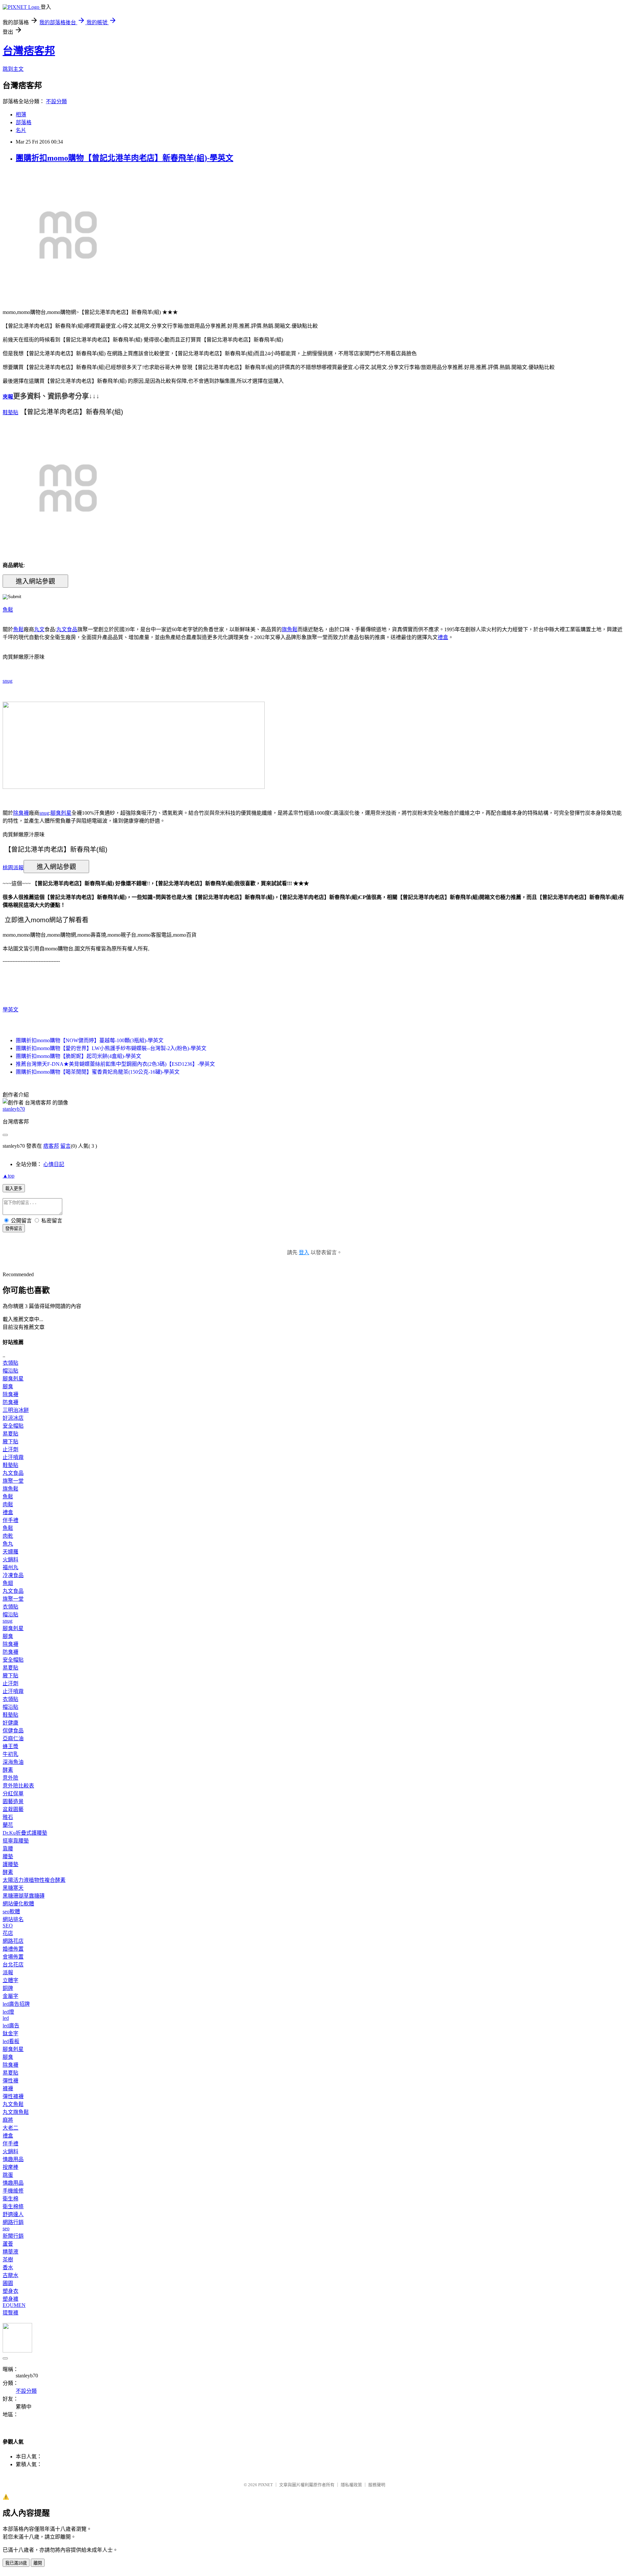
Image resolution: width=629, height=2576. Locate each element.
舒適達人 (13, 2214)
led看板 (11, 2041)
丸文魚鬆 (13, 2104)
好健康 (10, 1723)
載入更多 (14, 1189)
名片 (21, 130)
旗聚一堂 (13, 1481)
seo (6, 2228)
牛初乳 (10, 1754)
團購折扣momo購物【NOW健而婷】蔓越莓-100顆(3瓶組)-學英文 (90, 1040)
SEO (8, 1926)
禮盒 (443, 637)
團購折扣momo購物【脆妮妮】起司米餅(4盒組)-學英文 (78, 1056)
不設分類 (56, 101)
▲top (9, 1176)
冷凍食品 (13, 1575)
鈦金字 (10, 2033)
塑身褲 (10, 2299)
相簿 (21, 115)
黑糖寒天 (13, 1888)
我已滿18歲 (16, 2563)
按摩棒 (10, 2167)
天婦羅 (10, 1552)
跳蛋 (8, 2175)
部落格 (24, 122)
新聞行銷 (13, 2236)
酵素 (8, 1770)
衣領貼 (10, 1363)
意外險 (10, 1778)
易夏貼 (10, 1434)
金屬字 (10, 1996)
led (6, 2018)
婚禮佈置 (13, 1949)
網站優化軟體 (18, 1904)
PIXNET (266, 2485)
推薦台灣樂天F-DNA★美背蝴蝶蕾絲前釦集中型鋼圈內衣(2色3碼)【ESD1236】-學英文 (115, 1064)
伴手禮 (10, 1520)
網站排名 (13, 1919)
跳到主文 (13, 69)
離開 (38, 2563)
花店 (8, 1933)
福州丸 (10, 1567)
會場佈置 (13, 1957)
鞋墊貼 (10, 412)
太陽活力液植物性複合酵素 (34, 1880)
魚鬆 (8, 610)
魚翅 (8, 1583)
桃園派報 (13, 867)
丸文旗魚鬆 (16, 2112)
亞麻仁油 (13, 1738)
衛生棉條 (13, 2206)
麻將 (8, 2120)
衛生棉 (10, 2199)
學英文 (10, 1010)
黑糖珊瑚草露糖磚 (24, 1896)
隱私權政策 (351, 2485)
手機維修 (13, 2191)
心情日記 (54, 1164)
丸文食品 (67, 629)
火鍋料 (10, 1560)
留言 (66, 1146)
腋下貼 (10, 1442)
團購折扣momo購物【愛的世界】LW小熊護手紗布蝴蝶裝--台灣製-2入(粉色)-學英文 (111, 1048)
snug (8, 681)
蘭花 (8, 1825)
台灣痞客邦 (29, 51)
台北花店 (13, 1965)
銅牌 (8, 1988)
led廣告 (11, 2026)
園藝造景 (13, 1801)
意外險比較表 (18, 1786)
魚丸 (8, 1544)
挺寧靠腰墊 (16, 1841)
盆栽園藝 (13, 1809)
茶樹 (8, 2260)
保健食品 (13, 1731)
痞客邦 (51, 1146)
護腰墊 (10, 1864)
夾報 (8, 397)
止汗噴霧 (13, 1457)
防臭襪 (10, 1402)
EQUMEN (14, 2305)
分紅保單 (13, 1794)
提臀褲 (10, 2313)
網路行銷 (13, 2222)
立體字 (10, 1980)
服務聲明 (377, 2485)
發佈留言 (14, 1229)
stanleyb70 (14, 1109)
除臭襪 (21, 813)
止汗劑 (10, 1449)
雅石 (8, 1817)
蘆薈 (8, 2244)
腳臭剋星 (61, 813)
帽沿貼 (10, 1371)
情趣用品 (13, 2159)
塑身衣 (10, 2291)
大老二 (10, 2128)
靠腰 (8, 1849)
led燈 (8, 2012)
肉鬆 (8, 1504)
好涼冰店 (13, 1418)
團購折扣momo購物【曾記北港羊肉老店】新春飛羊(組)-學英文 (124, 158)
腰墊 (8, 1856)
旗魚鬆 (290, 629)
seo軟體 (11, 1912)
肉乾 (8, 1536)
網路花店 (13, 1941)
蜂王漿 (10, 1746)
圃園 (8, 2283)
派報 (8, 1972)
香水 (8, 2267)
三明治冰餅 (16, 1410)
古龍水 (10, 2275)
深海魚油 (13, 1762)
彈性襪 (10, 2081)
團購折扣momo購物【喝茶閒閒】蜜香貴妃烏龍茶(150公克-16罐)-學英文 (98, 1072)
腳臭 (8, 1386)
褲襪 (8, 2088)
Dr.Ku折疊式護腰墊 (25, 1833)
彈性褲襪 (13, 2096)
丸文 (39, 629)
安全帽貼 (13, 1426)
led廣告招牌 (16, 2004)
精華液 (10, 2252)
